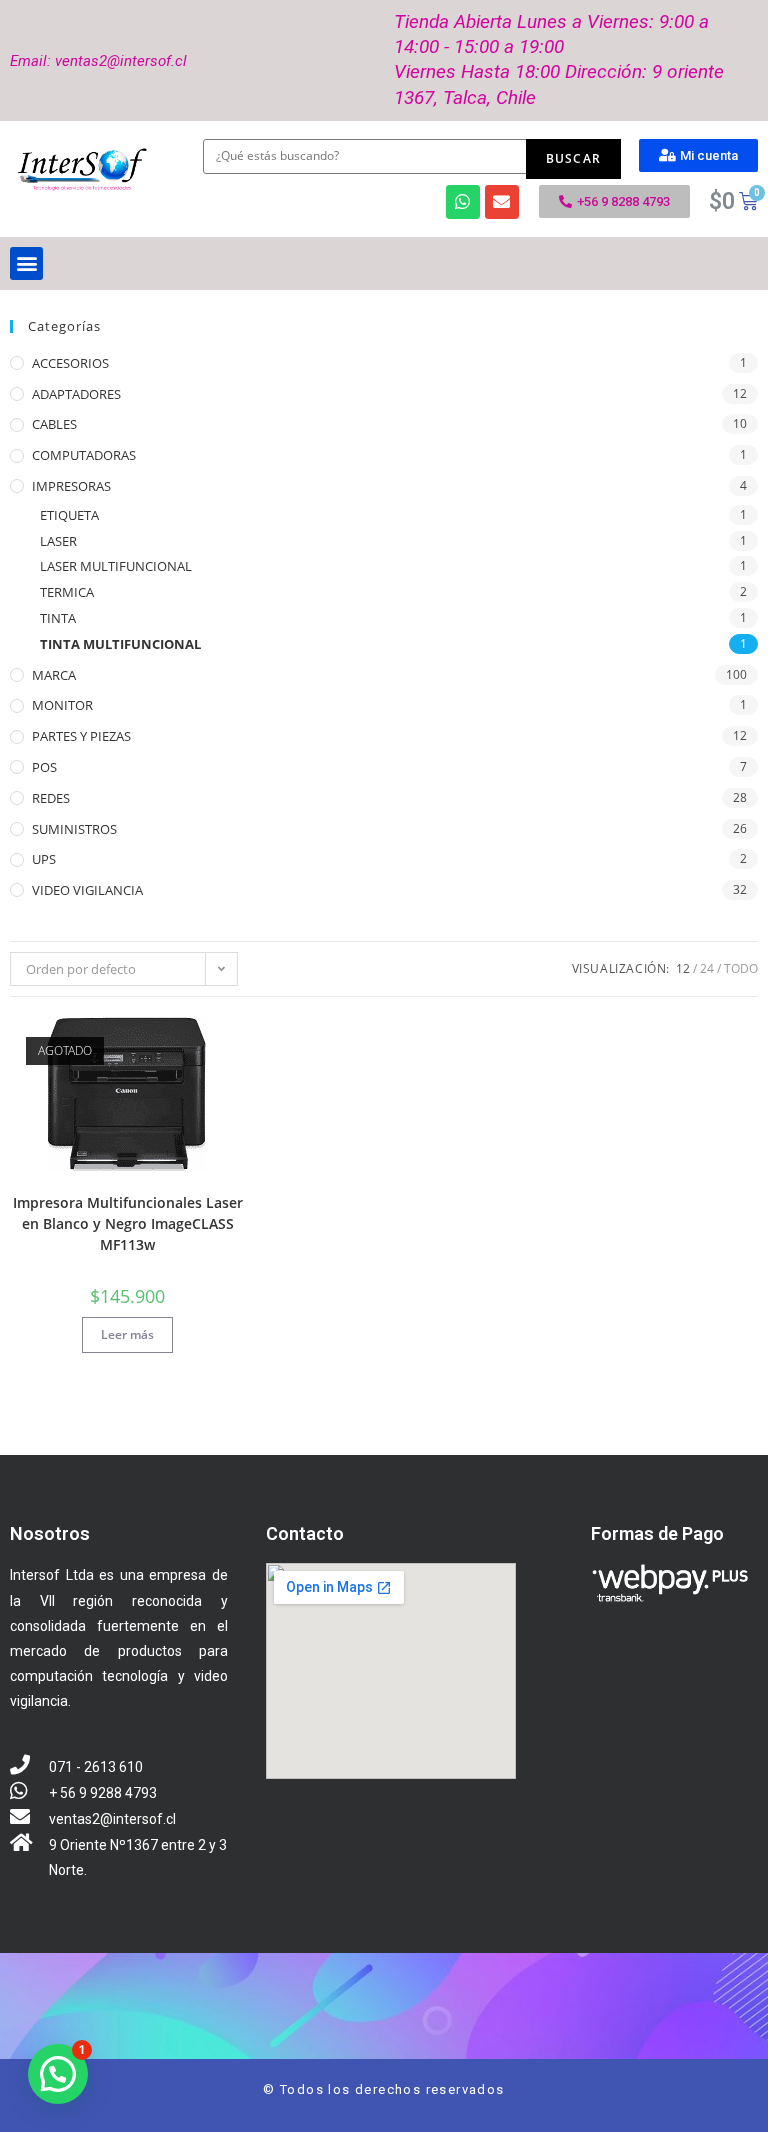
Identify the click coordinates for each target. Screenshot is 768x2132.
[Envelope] (502, 202)
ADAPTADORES (76, 394)
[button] (698, 155)
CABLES (54, 424)
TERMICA (67, 592)
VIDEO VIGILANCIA (87, 890)
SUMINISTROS (74, 829)
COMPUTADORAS (84, 455)
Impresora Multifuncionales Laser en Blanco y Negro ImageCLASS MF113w (128, 1223)
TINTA (58, 618)
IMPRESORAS (71, 486)
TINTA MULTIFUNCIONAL (120, 644)
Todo (741, 968)
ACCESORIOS (70, 363)
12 (683, 968)
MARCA (54, 675)
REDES (51, 798)
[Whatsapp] (463, 202)
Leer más (127, 1334)
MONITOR (62, 705)
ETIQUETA (69, 515)
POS (44, 767)
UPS (44, 859)
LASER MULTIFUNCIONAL (116, 566)
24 (707, 968)
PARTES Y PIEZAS (81, 736)
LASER (58, 541)
